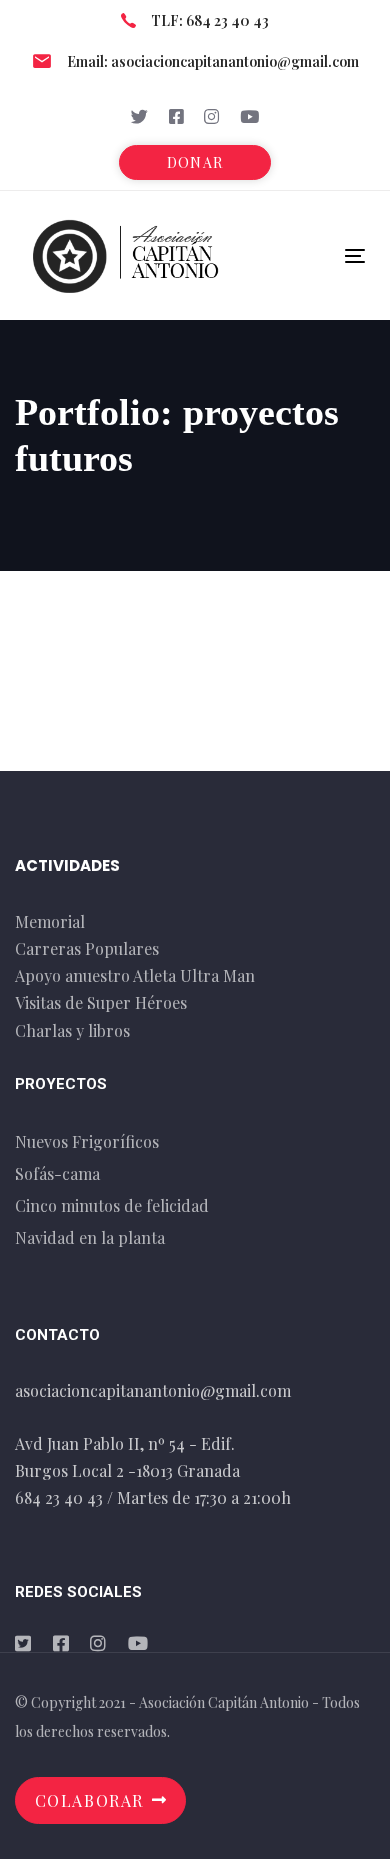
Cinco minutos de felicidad (112, 1205)
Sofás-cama (57, 1173)
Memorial (50, 921)
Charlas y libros (72, 1030)
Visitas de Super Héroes (101, 1002)
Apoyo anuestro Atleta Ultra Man (135, 975)
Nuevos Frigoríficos (87, 1141)
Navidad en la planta (90, 1237)
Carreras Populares (87, 948)
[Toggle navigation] (308, 255)
